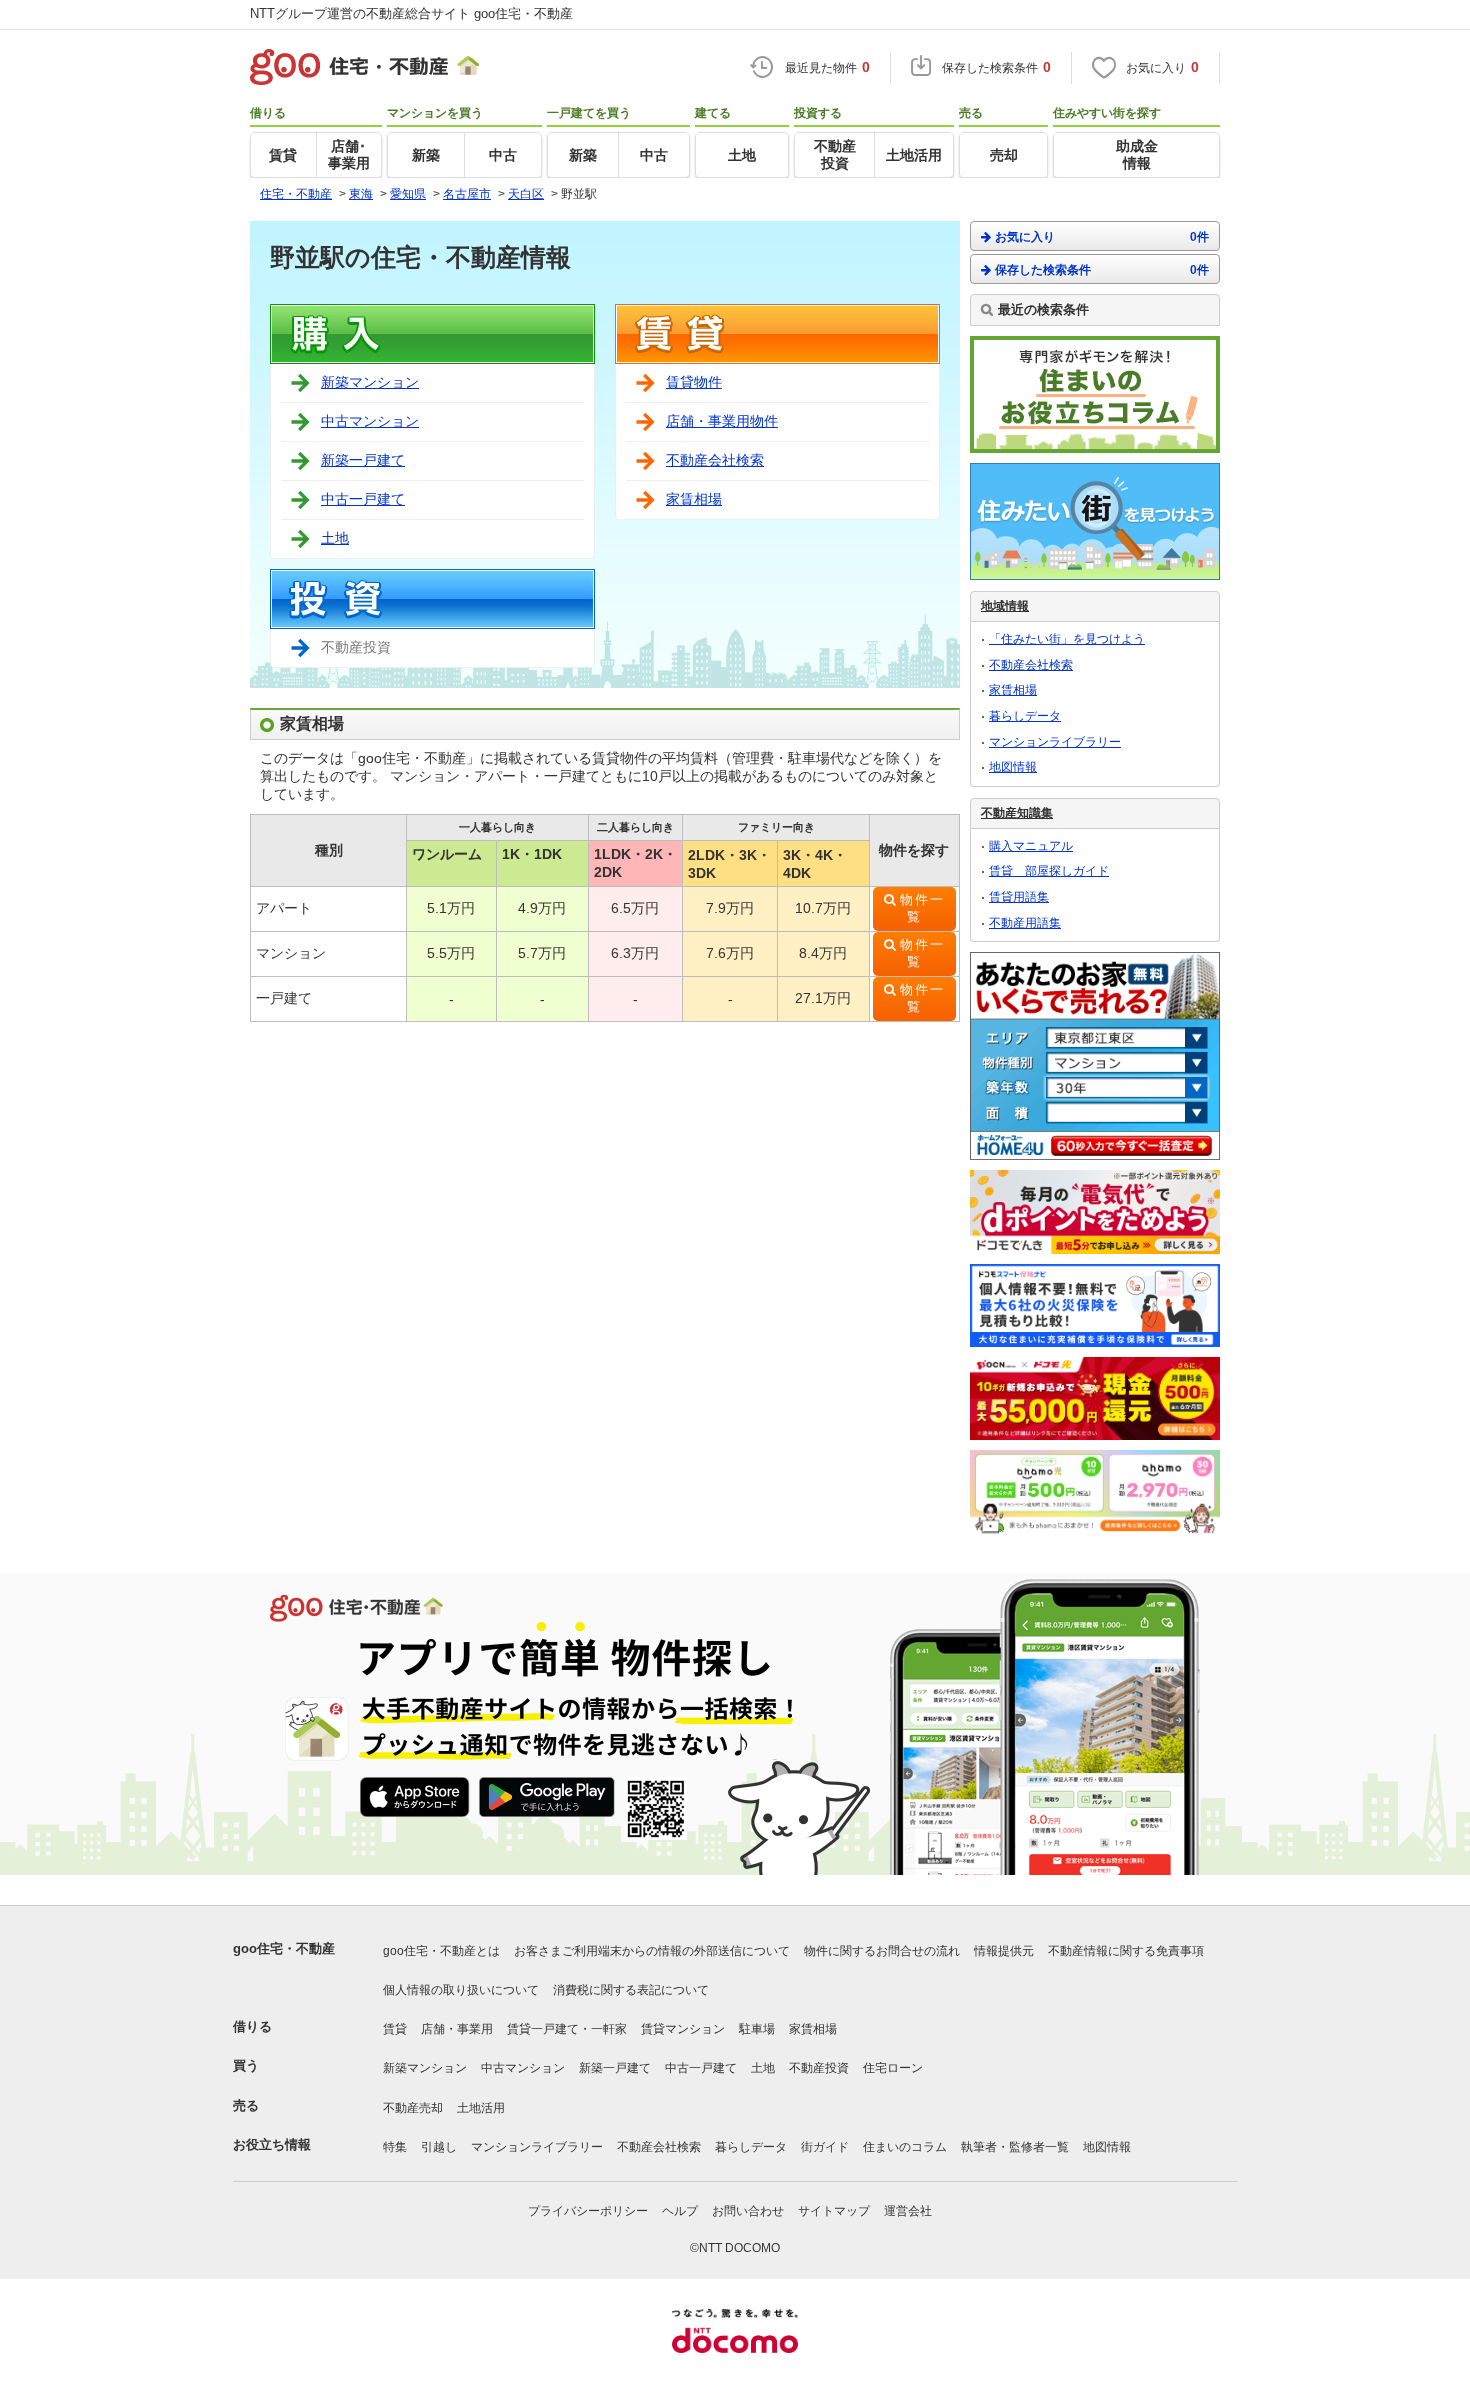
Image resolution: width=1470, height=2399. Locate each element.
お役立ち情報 (272, 2144)
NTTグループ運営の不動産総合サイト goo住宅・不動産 (411, 13)
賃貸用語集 (1019, 897)
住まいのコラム (905, 2147)
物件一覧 (922, 908)
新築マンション (370, 382)
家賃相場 (694, 499)
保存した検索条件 (1102, 270)
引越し (439, 2147)
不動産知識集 (1017, 813)
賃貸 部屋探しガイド (1049, 871)
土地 (335, 538)
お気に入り (1102, 237)
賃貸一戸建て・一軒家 (567, 2029)
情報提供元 (1004, 1951)
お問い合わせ (748, 2211)
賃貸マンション (683, 2029)
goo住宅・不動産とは (441, 1951)
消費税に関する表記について (631, 1990)
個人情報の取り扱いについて (461, 1990)
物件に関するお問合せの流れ (882, 1951)
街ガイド (825, 2147)
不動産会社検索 (715, 460)
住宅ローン (893, 2068)
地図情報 (1013, 767)
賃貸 (395, 2029)
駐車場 (757, 2029)
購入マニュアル (1031, 846)
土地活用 (481, 2108)
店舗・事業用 (457, 2029)
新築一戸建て (363, 460)
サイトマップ (834, 2211)
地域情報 (1005, 606)
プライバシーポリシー (588, 2211)
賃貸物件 (694, 382)
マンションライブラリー (1055, 742)
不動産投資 (819, 2068)
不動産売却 (413, 2108)
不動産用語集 (1025, 923)
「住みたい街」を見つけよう (1067, 639)
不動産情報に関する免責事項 (1126, 1951)
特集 (395, 2147)
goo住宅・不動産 (284, 1948)
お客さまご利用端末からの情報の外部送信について (652, 1951)
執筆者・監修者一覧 (1015, 2147)
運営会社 (908, 2211)
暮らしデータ (1025, 716)
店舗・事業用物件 (722, 421)
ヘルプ (680, 2211)
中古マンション (370, 421)
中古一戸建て (363, 499)
